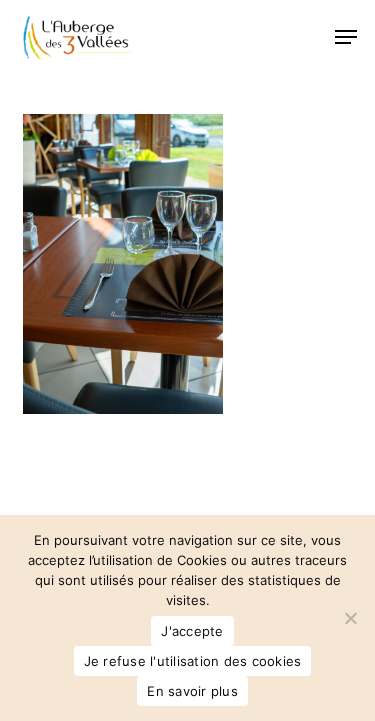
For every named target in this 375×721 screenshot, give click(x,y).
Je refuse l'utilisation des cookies (193, 661)
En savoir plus (192, 691)
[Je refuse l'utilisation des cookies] (350, 618)
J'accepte (192, 631)
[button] (346, 37)
